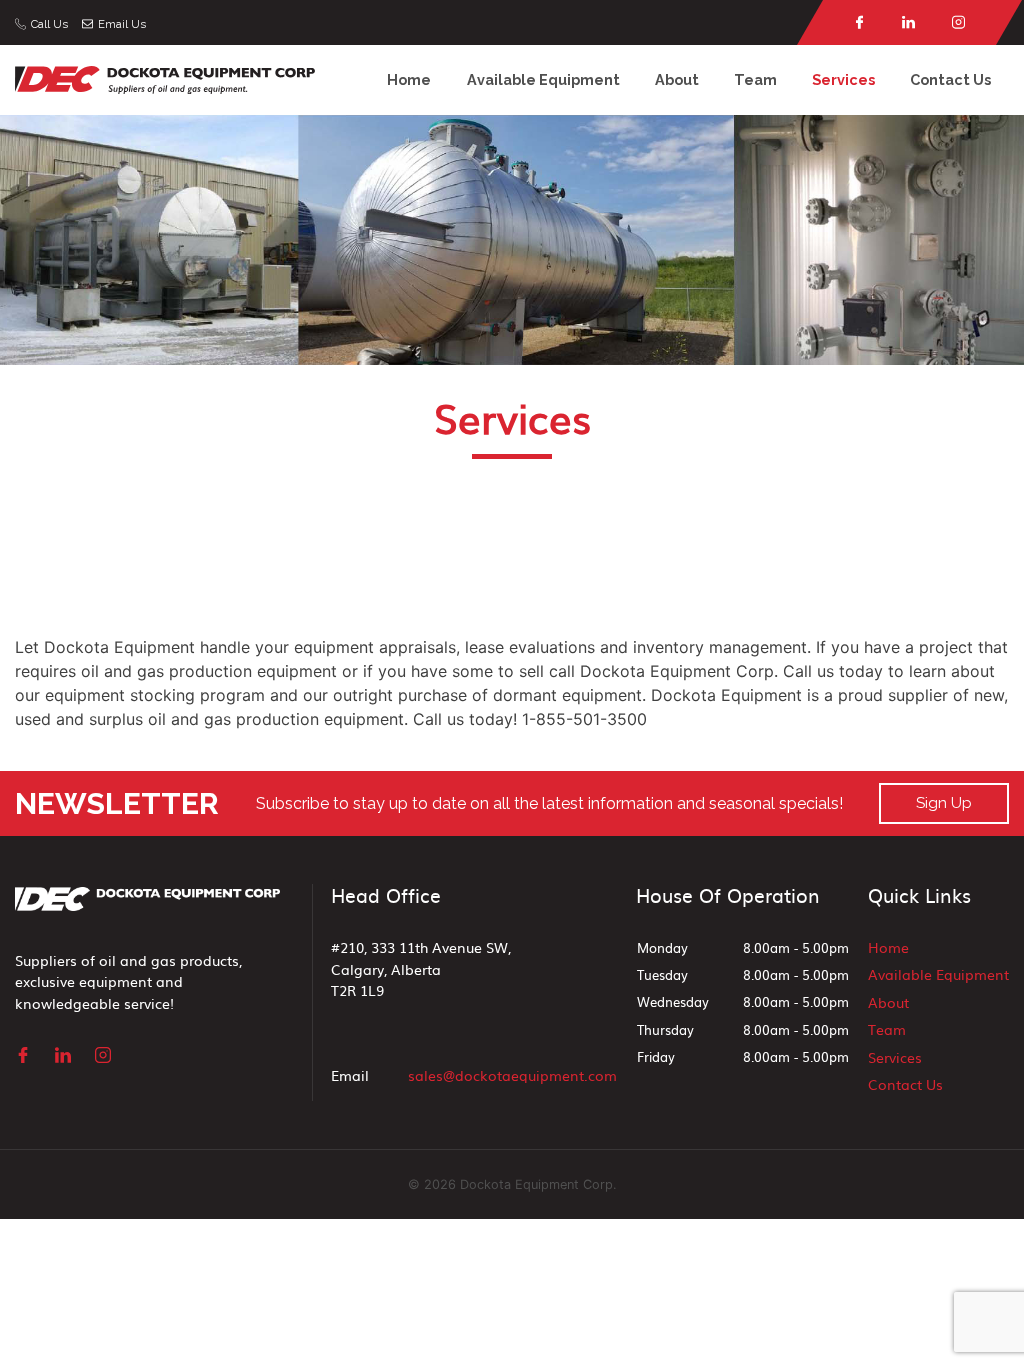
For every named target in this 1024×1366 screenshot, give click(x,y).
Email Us (122, 24)
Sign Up (944, 803)
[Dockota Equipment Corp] (165, 78)
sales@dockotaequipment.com (512, 1075)
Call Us (49, 24)
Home (409, 79)
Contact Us (950, 79)
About (677, 79)
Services (843, 79)
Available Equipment (543, 79)
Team (755, 79)
